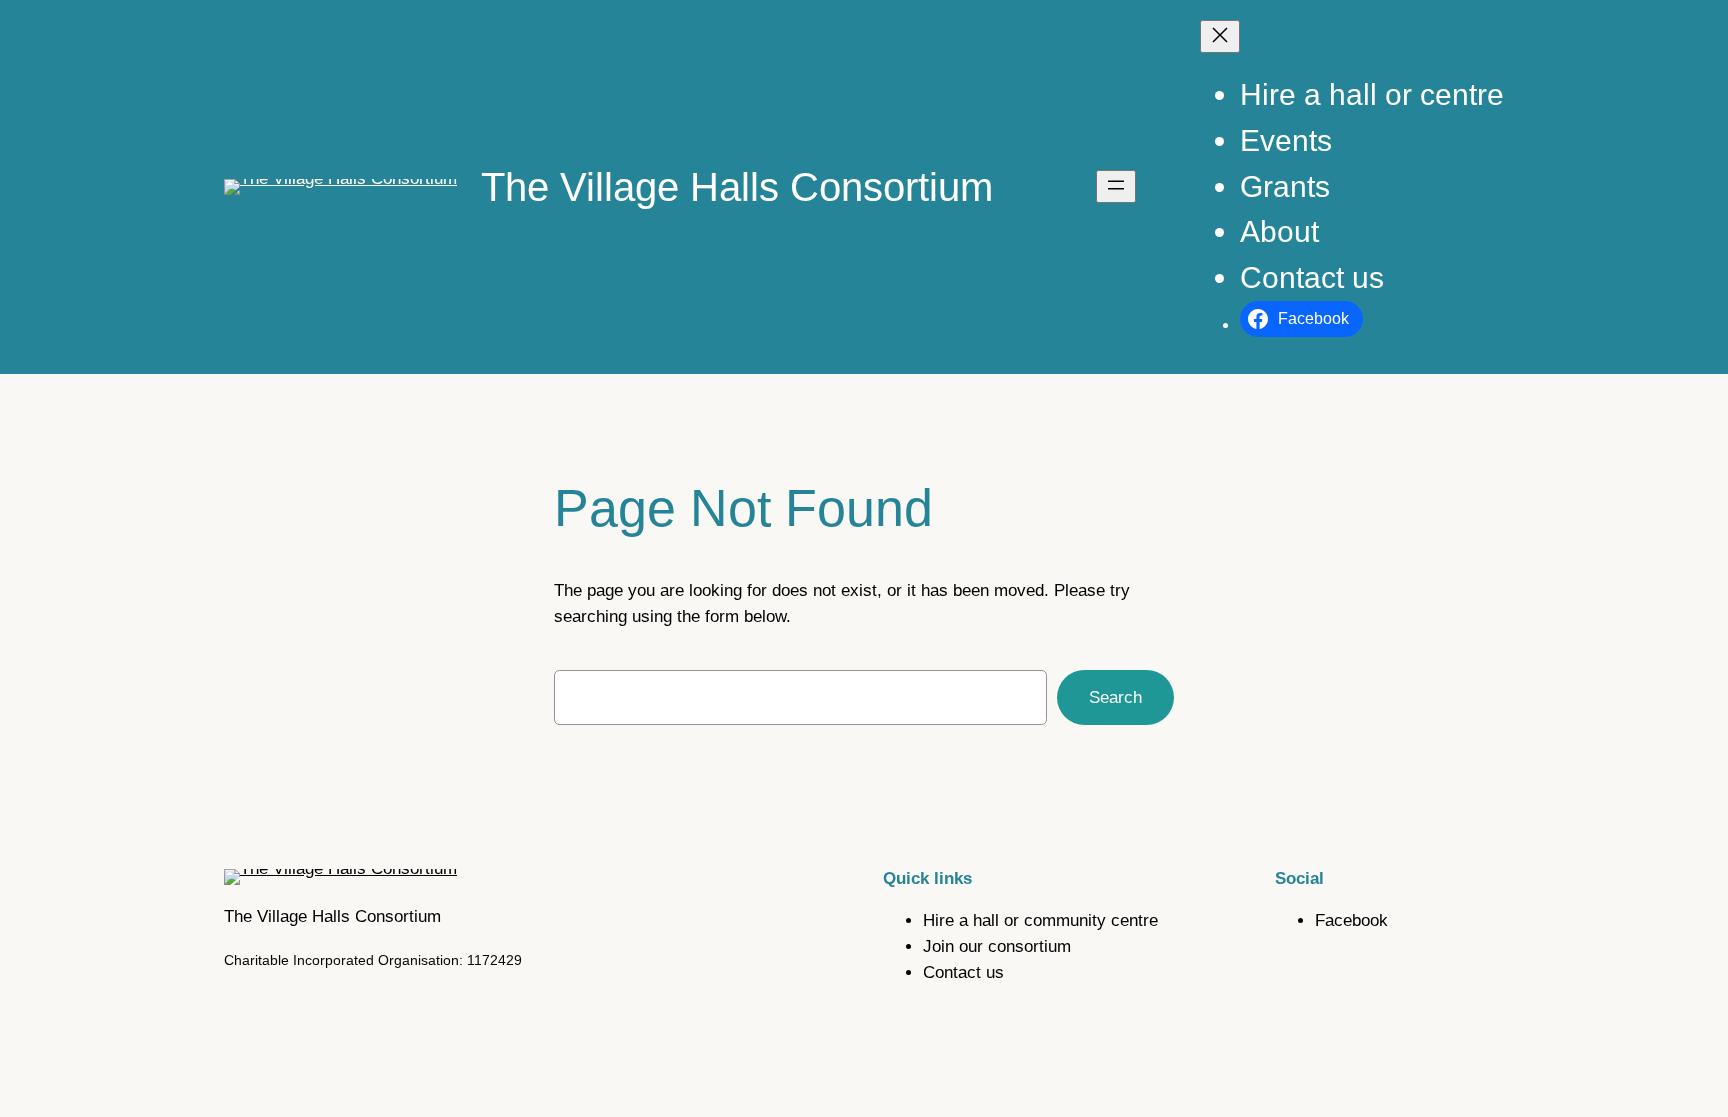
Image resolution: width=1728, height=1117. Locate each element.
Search (1115, 697)
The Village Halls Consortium (737, 187)
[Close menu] (1220, 36)
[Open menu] (1116, 186)
